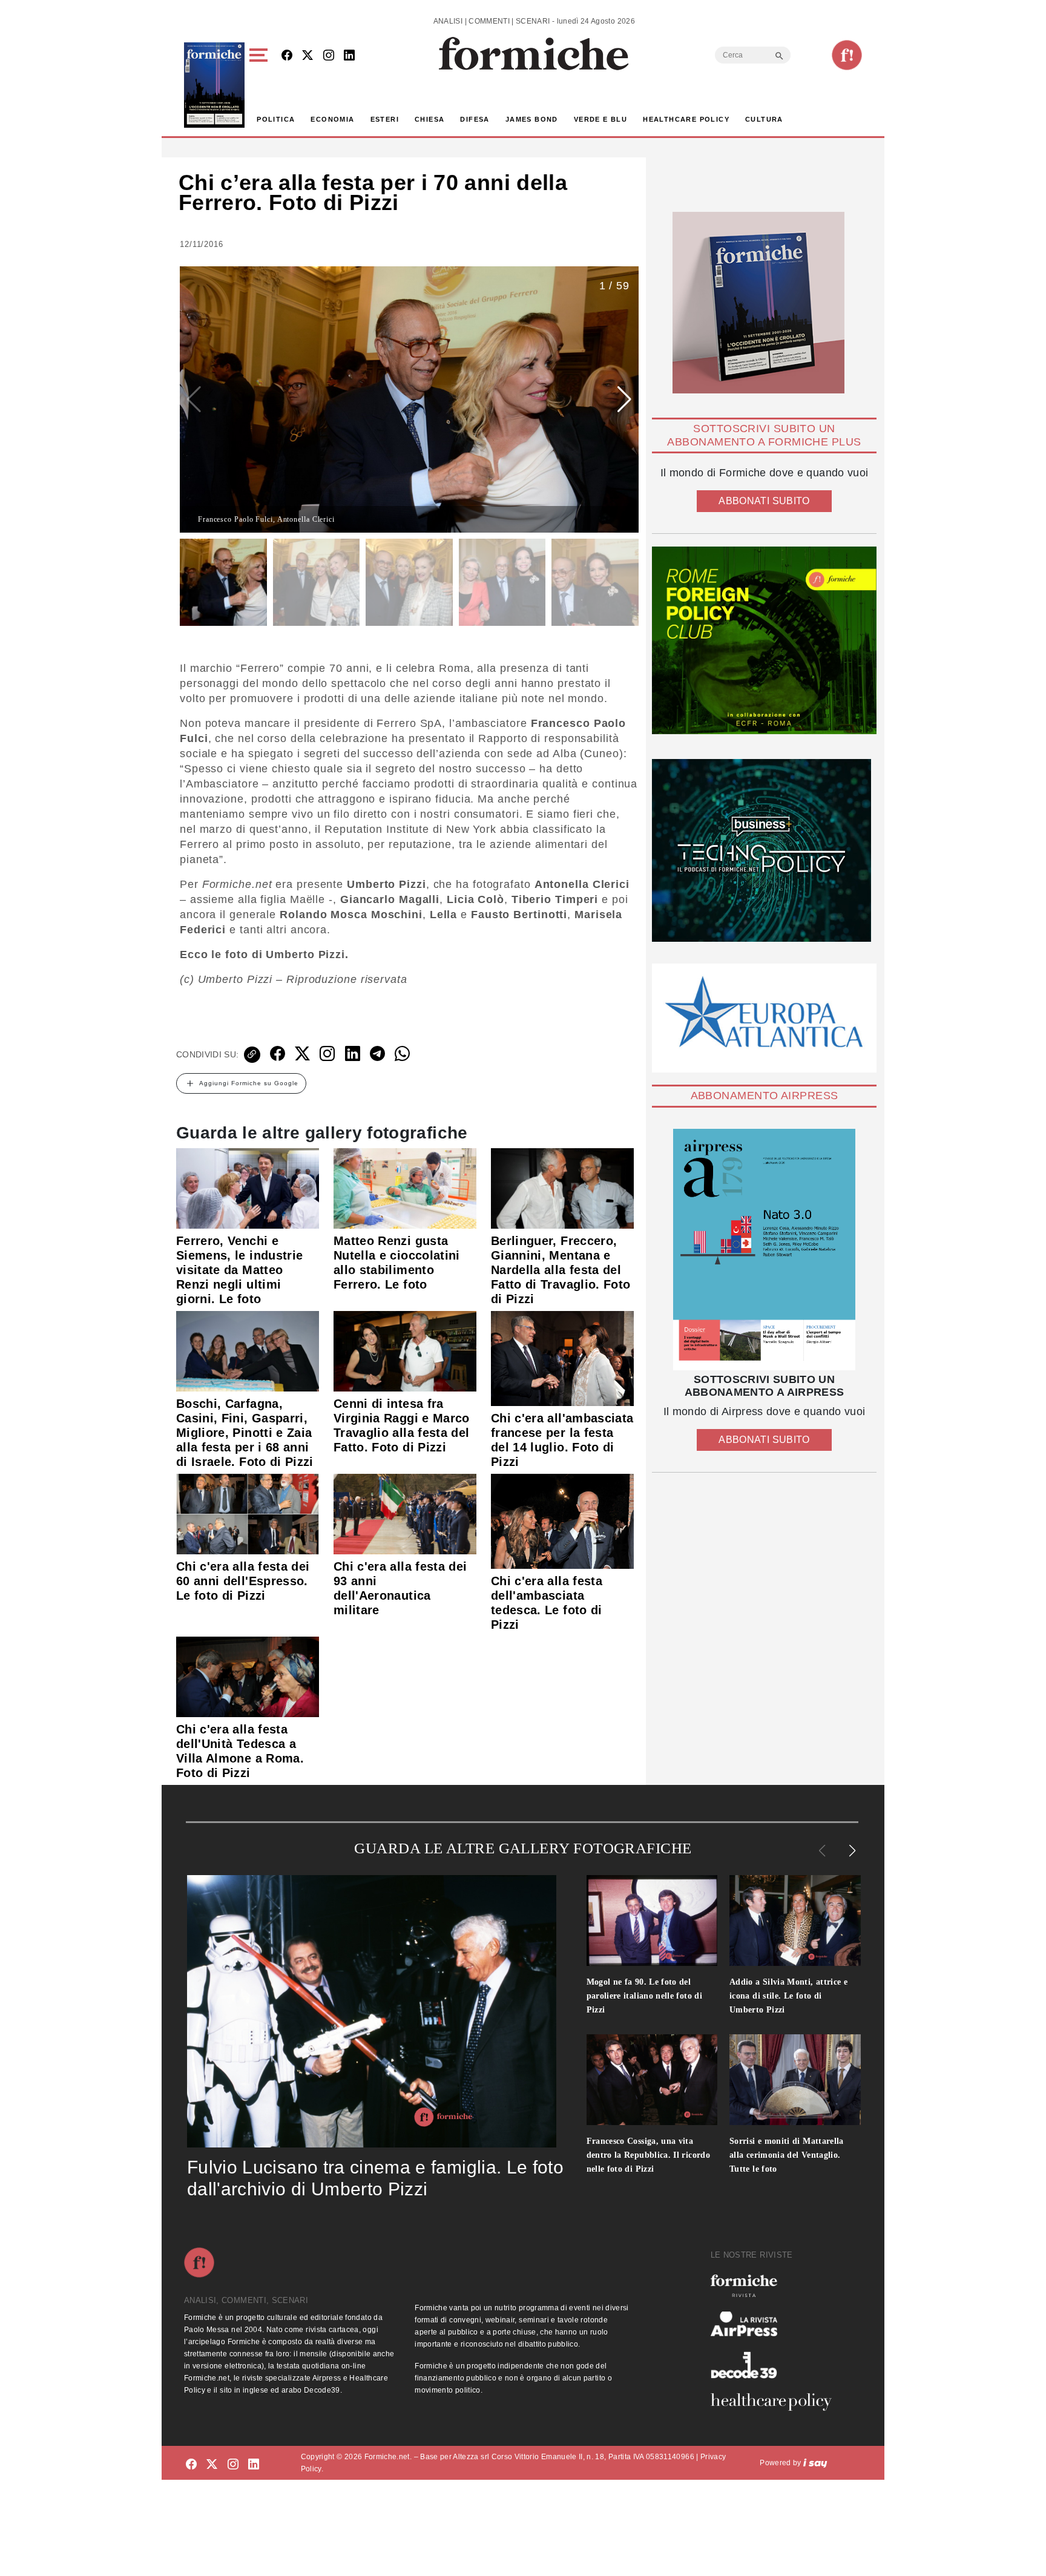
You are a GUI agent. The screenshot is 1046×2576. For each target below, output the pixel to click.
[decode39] (776, 2365)
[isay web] (815, 2463)
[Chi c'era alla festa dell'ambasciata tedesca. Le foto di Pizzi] (562, 1520)
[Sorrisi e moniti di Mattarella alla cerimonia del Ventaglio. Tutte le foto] (795, 2080)
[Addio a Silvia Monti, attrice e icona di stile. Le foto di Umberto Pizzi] (795, 1920)
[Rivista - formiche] (776, 2286)
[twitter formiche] (212, 2465)
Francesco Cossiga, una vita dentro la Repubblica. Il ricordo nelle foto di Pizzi (649, 2155)
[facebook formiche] (191, 2465)
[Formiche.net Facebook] (287, 56)
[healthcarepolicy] (776, 2402)
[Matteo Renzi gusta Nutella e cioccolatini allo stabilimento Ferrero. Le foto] (405, 1188)
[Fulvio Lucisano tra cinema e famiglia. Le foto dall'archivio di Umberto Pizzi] (372, 2011)
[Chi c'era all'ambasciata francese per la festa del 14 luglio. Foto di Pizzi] (562, 1358)
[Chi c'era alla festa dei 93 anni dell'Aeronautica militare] (405, 1513)
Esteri (385, 119)
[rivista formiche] (764, 1250)
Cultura (764, 119)
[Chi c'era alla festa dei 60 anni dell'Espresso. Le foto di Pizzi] (248, 1513)
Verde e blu (600, 119)
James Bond (532, 119)
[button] (261, 85)
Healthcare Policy (686, 119)
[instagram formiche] (233, 2465)
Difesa (475, 119)
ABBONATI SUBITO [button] (764, 501)
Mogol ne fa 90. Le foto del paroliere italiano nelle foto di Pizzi (645, 1996)
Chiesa (429, 119)
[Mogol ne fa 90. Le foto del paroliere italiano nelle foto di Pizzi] (652, 1920)
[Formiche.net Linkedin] (349, 56)
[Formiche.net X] (308, 56)
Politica (276, 119)
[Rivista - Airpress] (776, 2324)
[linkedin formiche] (254, 2465)
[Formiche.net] (847, 55)
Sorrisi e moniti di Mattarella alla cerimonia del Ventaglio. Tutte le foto (787, 2155)
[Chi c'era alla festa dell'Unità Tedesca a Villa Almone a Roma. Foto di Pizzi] (248, 1676)
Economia (332, 119)
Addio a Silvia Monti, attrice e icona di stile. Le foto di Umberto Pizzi (788, 1996)
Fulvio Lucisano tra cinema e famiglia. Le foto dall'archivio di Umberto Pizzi (375, 2178)
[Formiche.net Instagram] (329, 56)
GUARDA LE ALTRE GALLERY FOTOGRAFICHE (523, 1848)
